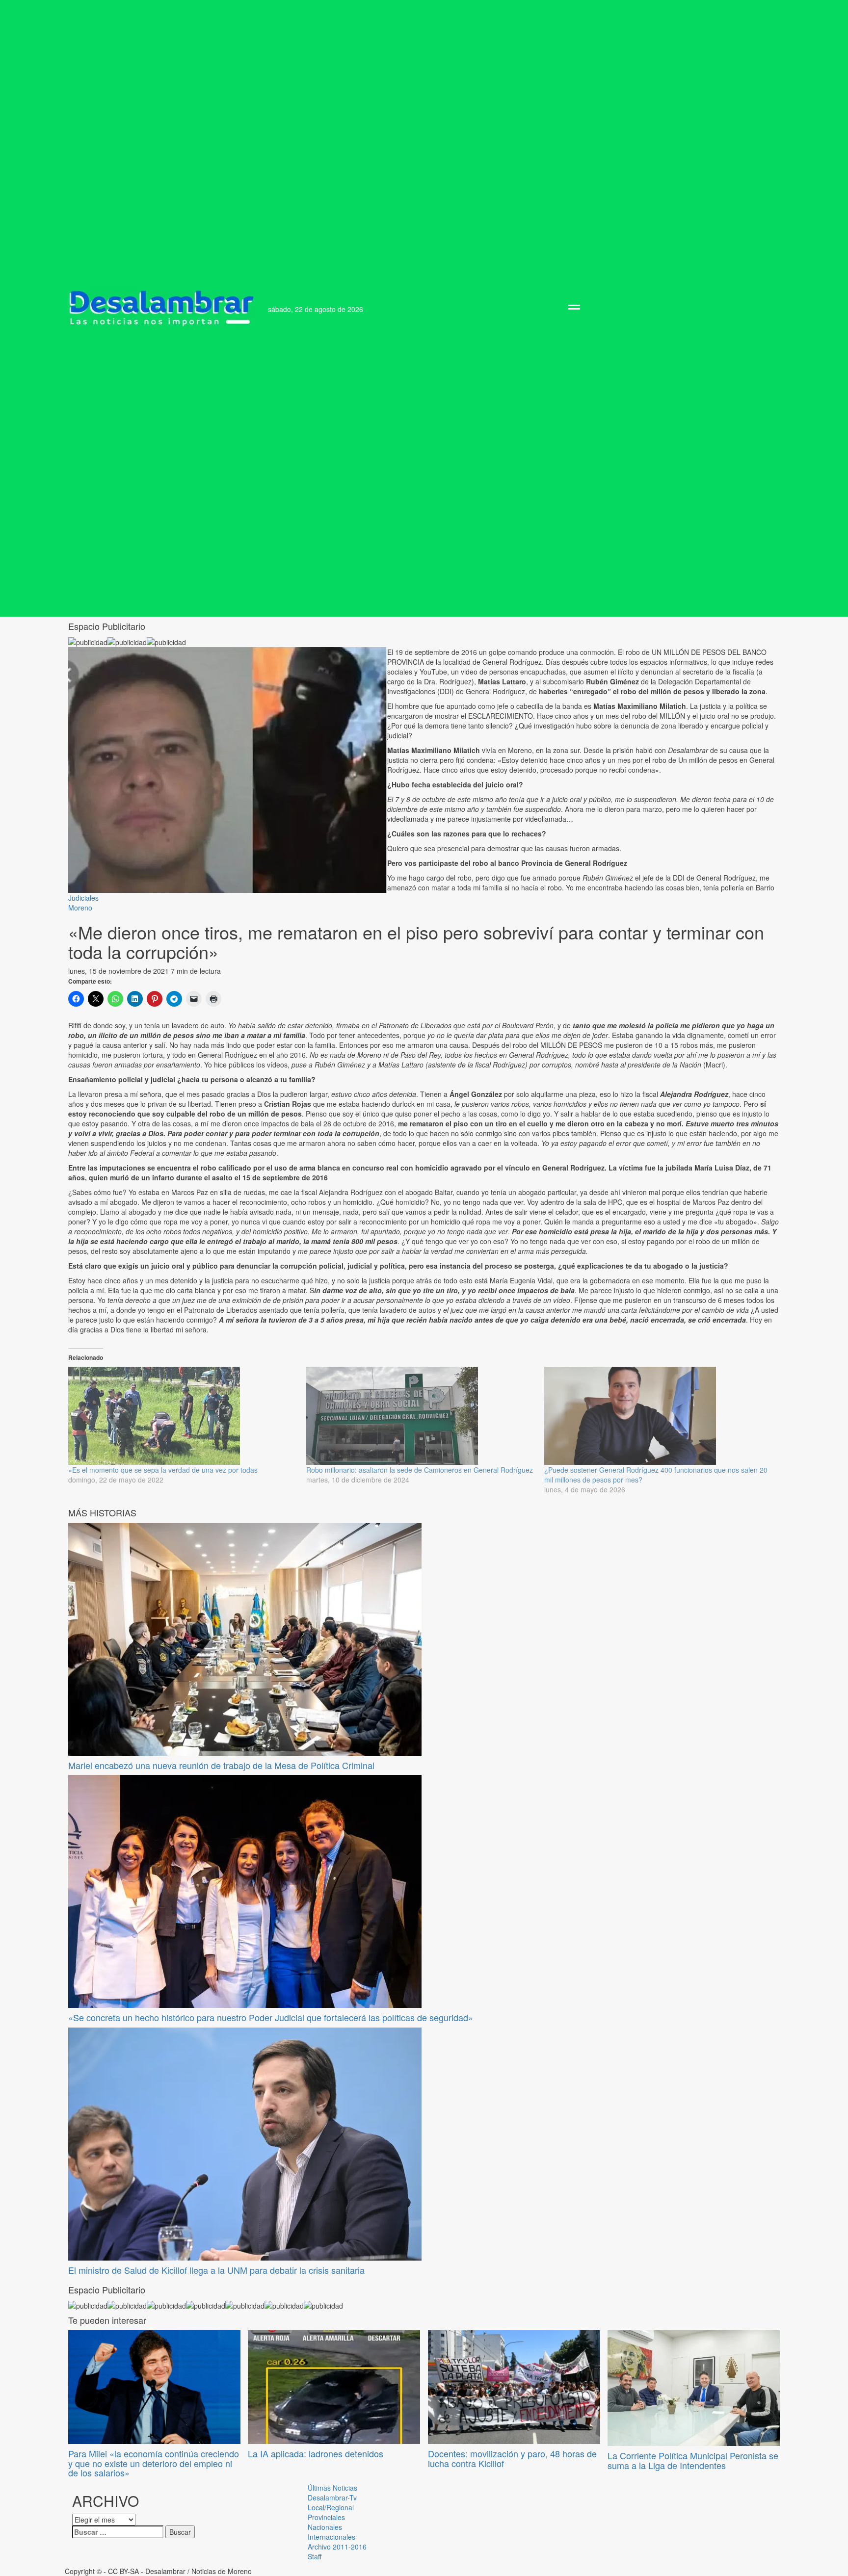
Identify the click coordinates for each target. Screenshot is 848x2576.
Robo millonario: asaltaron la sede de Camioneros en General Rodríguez (420, 1470)
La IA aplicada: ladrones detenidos (316, 2453)
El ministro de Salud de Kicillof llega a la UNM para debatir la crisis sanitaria (216, 2270)
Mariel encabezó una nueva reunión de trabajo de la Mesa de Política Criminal (221, 1765)
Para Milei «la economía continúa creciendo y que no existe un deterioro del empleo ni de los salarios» (154, 2463)
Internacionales (331, 2537)
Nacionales (325, 2527)
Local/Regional (331, 2507)
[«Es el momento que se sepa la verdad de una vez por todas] (182, 1416)
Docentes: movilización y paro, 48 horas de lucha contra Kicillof (512, 2458)
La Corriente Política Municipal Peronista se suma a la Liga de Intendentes (693, 2460)
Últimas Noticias (332, 2488)
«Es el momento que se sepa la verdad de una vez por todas (163, 1470)
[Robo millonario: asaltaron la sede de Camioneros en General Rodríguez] (420, 1416)
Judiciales (83, 898)
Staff (315, 2556)
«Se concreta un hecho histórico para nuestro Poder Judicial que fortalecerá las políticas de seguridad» (271, 2017)
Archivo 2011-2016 (337, 2547)
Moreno (80, 908)
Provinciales (326, 2517)
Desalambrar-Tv (332, 2498)
